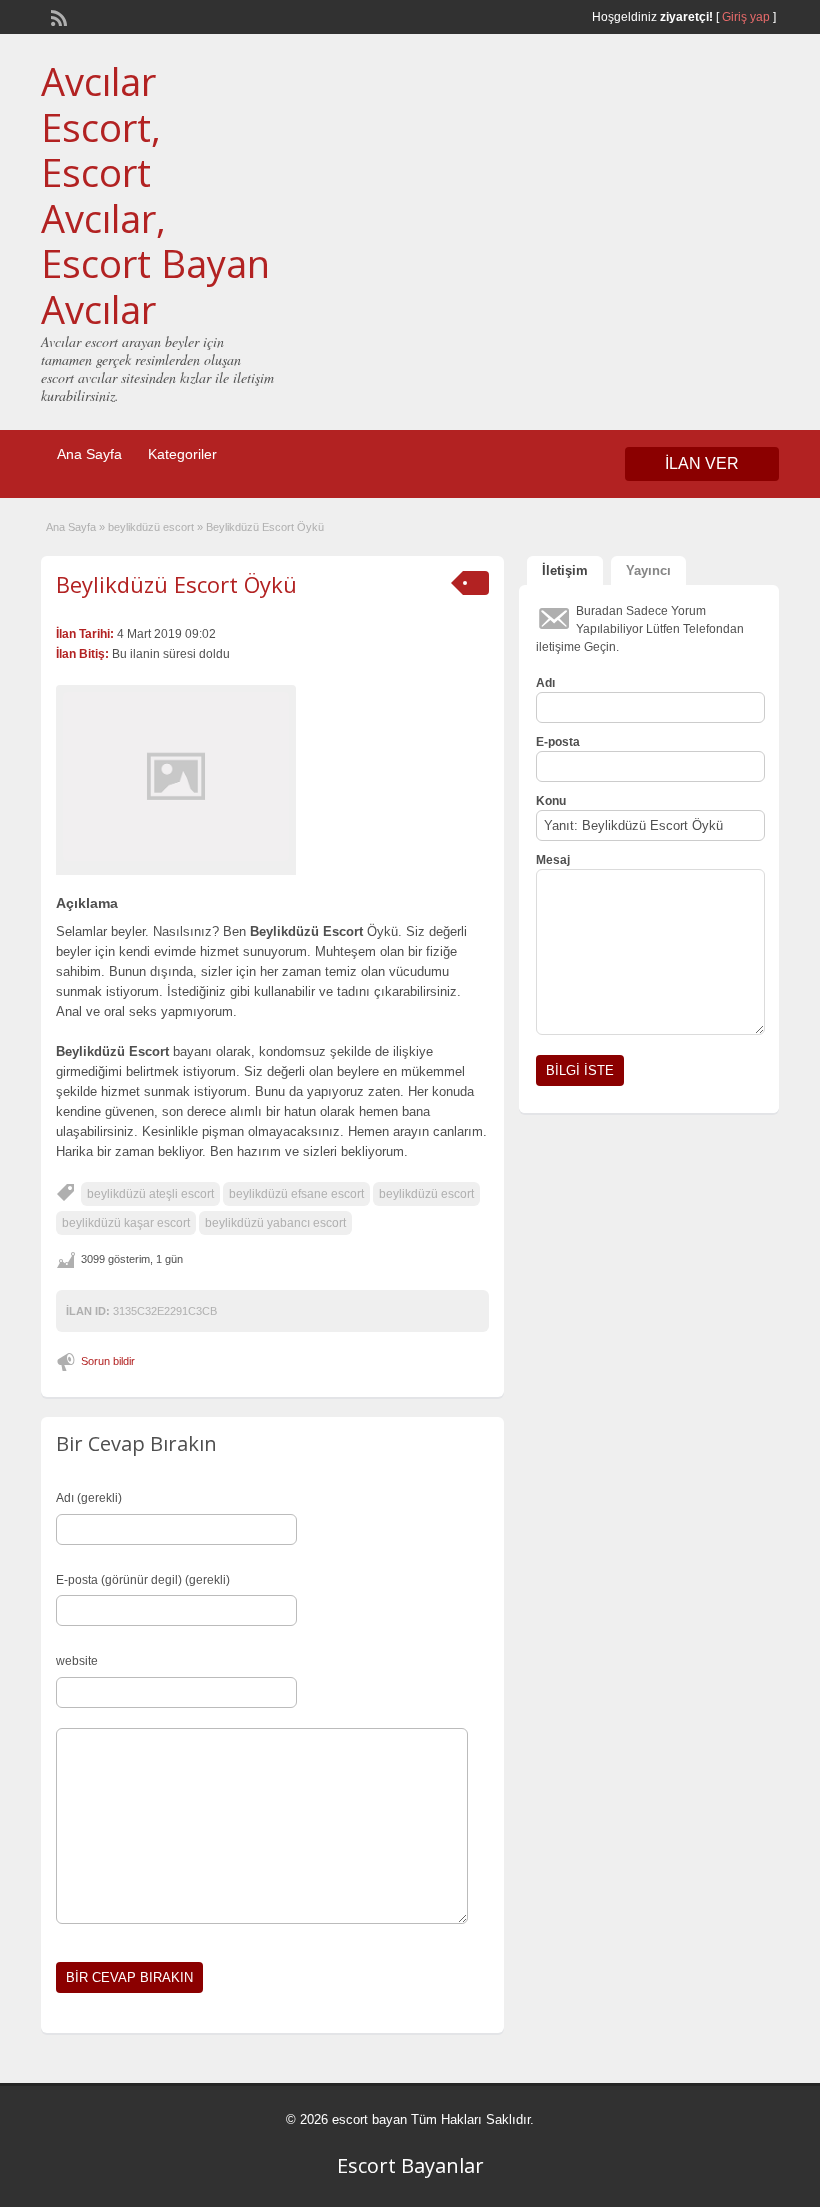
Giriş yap (746, 17)
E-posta (558, 742)
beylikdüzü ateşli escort (150, 1194)
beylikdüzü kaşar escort (126, 1223)
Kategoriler (182, 454)
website (77, 1661)
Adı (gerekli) (89, 1498)
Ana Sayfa (89, 454)
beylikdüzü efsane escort (296, 1194)
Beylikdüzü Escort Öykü (176, 584)
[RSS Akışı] (57, 16)
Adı (545, 683)
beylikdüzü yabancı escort (275, 1223)
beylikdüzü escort (151, 527)
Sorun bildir (108, 1361)
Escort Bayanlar (410, 2165)
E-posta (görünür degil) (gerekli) (143, 1580)
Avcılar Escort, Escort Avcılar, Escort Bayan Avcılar (155, 195)
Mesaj (553, 860)
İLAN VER (702, 463)
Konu (551, 801)
